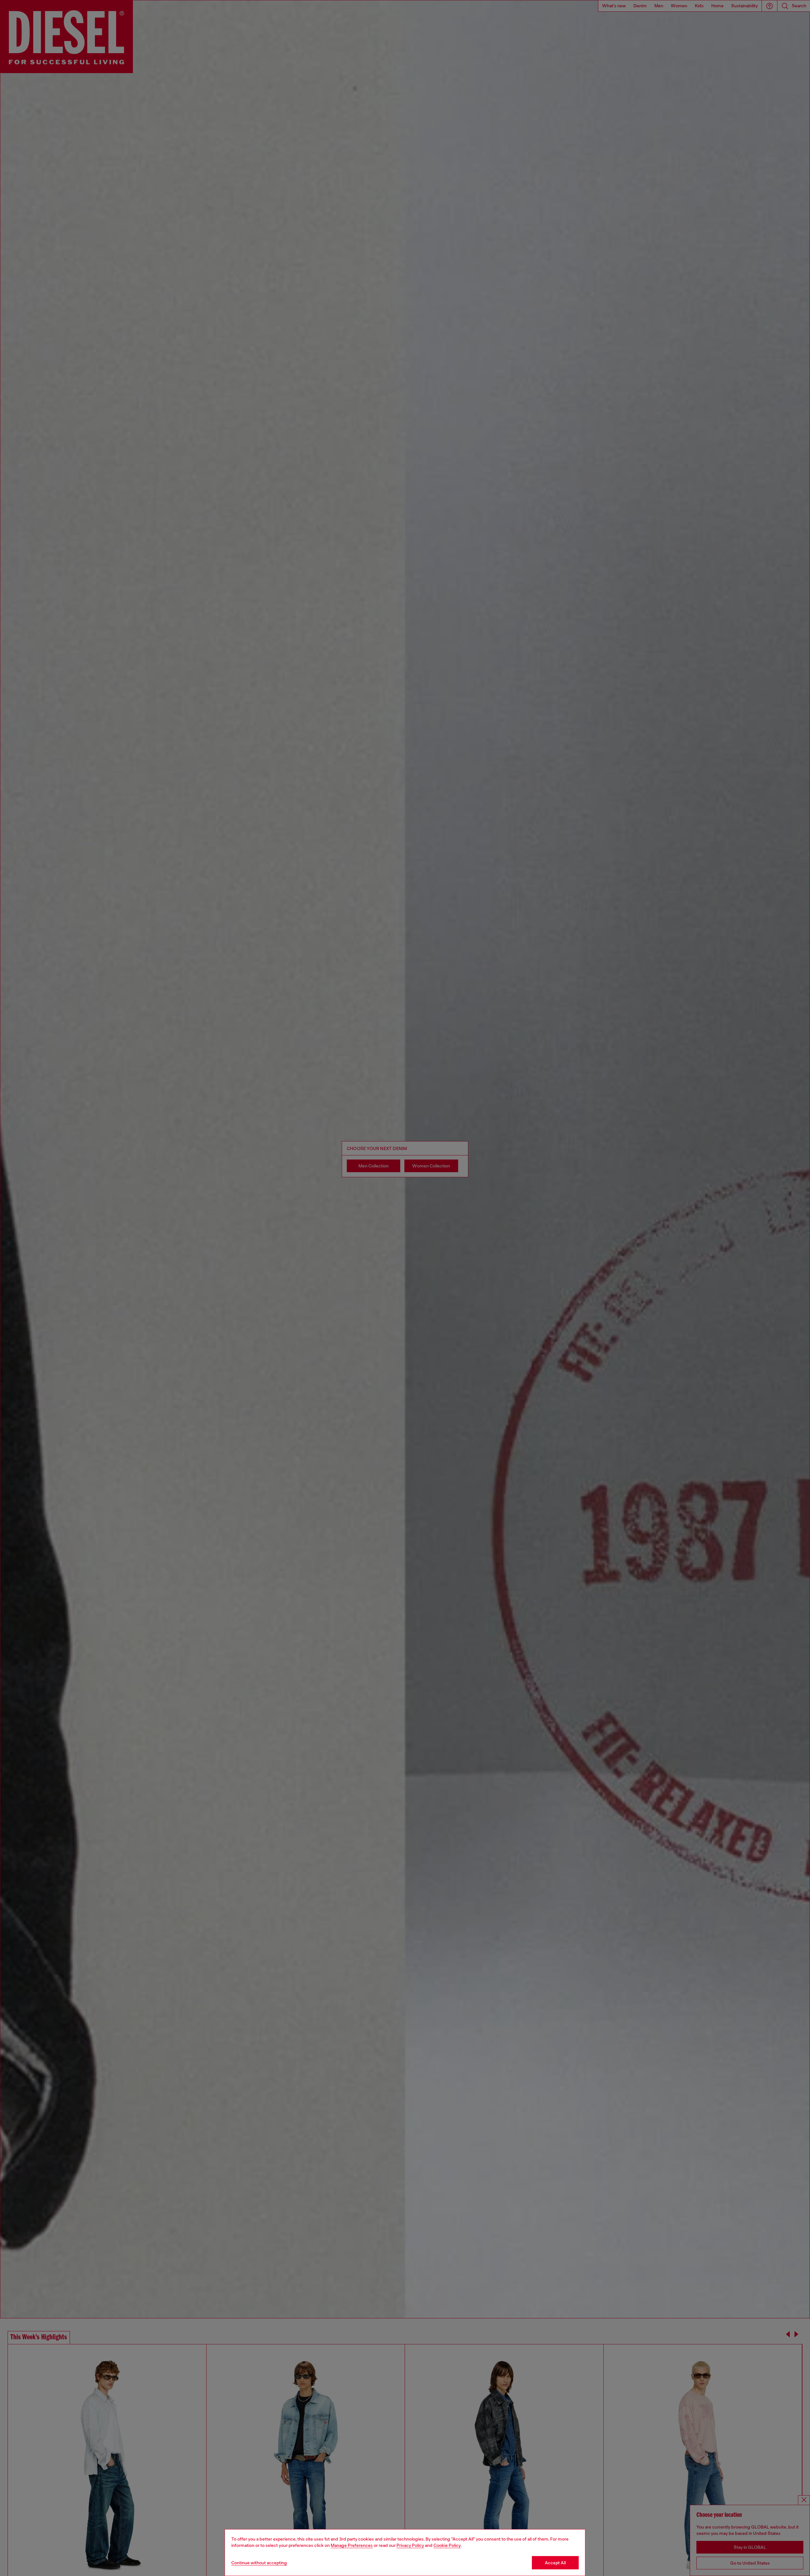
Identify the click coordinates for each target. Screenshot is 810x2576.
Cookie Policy (447, 2545)
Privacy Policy (410, 2545)
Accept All (555, 2563)
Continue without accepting (259, 2563)
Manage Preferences (352, 2545)
